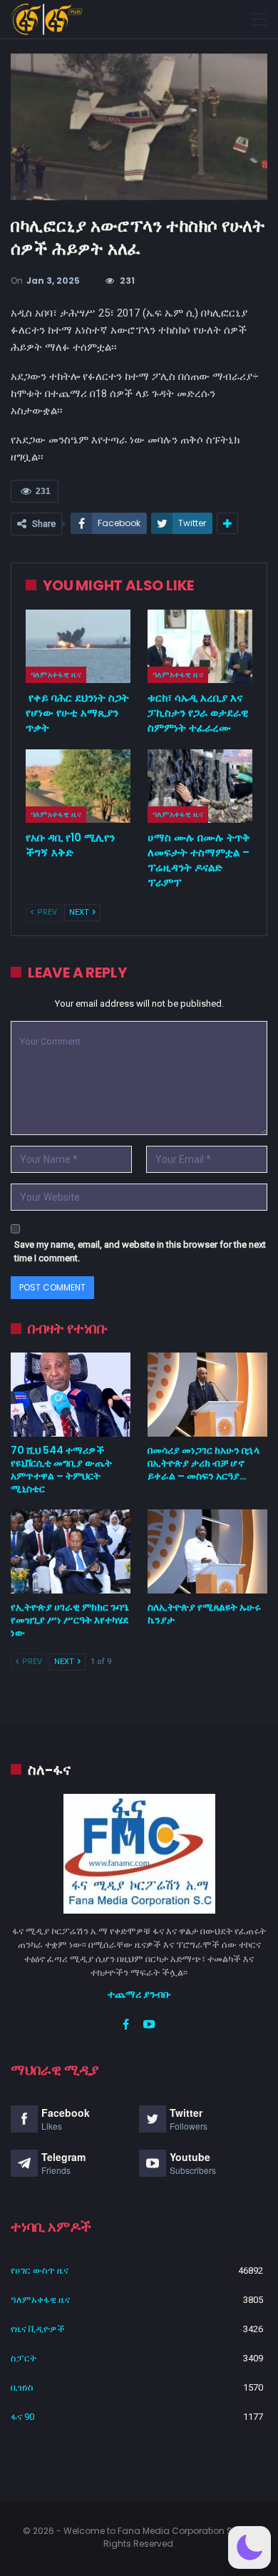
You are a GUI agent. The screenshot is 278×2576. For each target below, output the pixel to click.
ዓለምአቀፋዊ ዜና (56, 674)
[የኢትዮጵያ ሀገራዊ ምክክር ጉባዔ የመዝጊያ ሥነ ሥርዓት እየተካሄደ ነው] (71, 1551)
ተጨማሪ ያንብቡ (139, 1994)
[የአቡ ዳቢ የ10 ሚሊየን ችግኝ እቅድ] (78, 786)
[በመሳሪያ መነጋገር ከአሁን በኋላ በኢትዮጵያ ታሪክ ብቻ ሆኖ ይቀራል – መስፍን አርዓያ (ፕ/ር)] (207, 1395)
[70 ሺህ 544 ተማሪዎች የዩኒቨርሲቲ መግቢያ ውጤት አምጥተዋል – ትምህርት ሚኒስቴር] (71, 1395)
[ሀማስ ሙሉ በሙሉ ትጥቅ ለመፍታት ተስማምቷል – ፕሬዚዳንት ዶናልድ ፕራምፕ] (200, 786)
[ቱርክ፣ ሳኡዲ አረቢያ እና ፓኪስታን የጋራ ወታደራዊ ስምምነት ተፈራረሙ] (200, 646)
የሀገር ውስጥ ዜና (40, 2270)
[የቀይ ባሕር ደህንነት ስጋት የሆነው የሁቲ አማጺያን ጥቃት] (78, 646)
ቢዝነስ (22, 2387)
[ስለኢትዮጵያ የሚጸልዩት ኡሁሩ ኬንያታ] (207, 1551)
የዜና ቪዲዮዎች (38, 2329)
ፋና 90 (22, 2417)
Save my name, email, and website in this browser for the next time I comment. (140, 1252)
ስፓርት (24, 2358)
